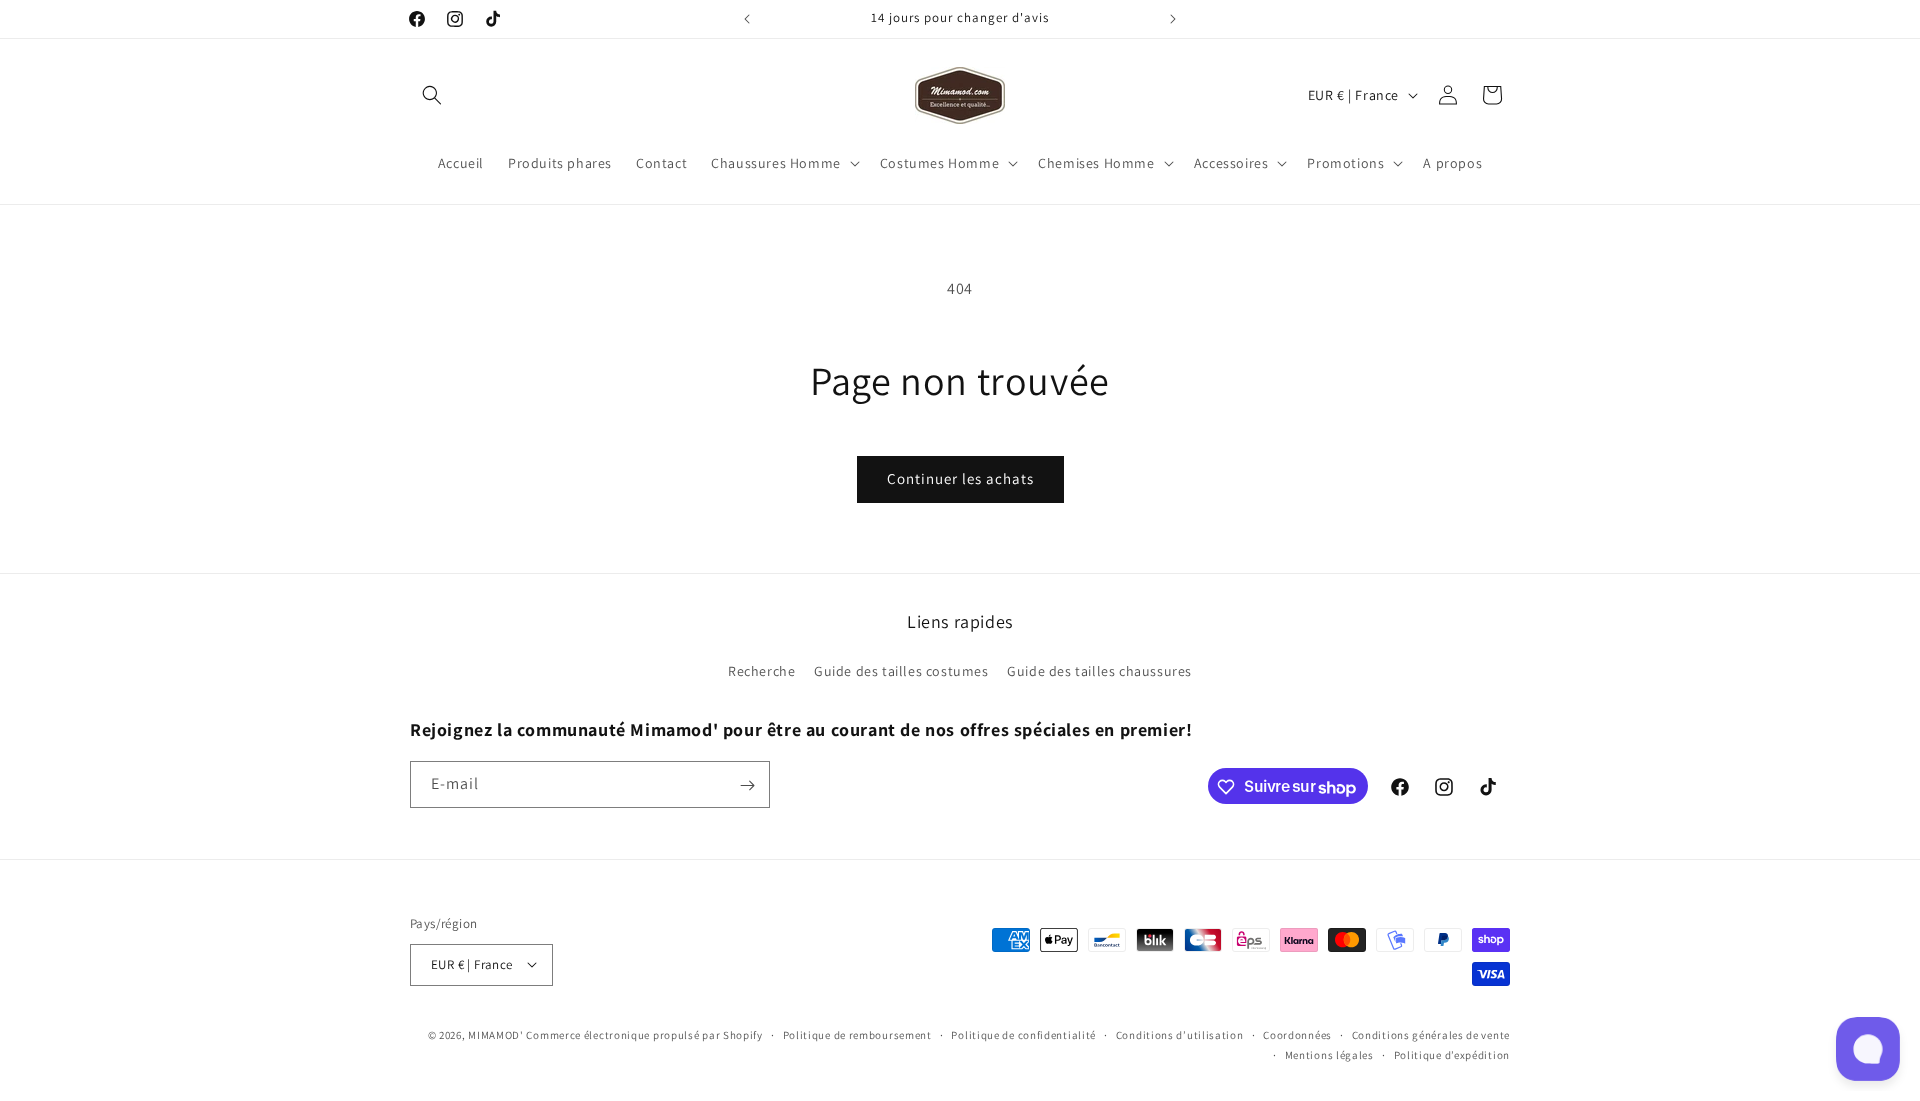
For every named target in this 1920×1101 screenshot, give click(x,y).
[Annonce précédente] (747, 19)
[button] (432, 95)
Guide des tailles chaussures (1099, 670)
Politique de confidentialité (1023, 1034)
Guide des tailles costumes (901, 670)
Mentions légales (1329, 1054)
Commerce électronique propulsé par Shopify (644, 1034)
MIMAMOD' (496, 1034)
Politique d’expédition (1452, 1054)
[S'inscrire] (747, 785)
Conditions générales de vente (1431, 1034)
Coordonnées (1297, 1034)
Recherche (761, 670)
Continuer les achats (960, 478)
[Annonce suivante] (1173, 19)
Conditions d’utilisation (1180, 1034)
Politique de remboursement (857, 1034)
